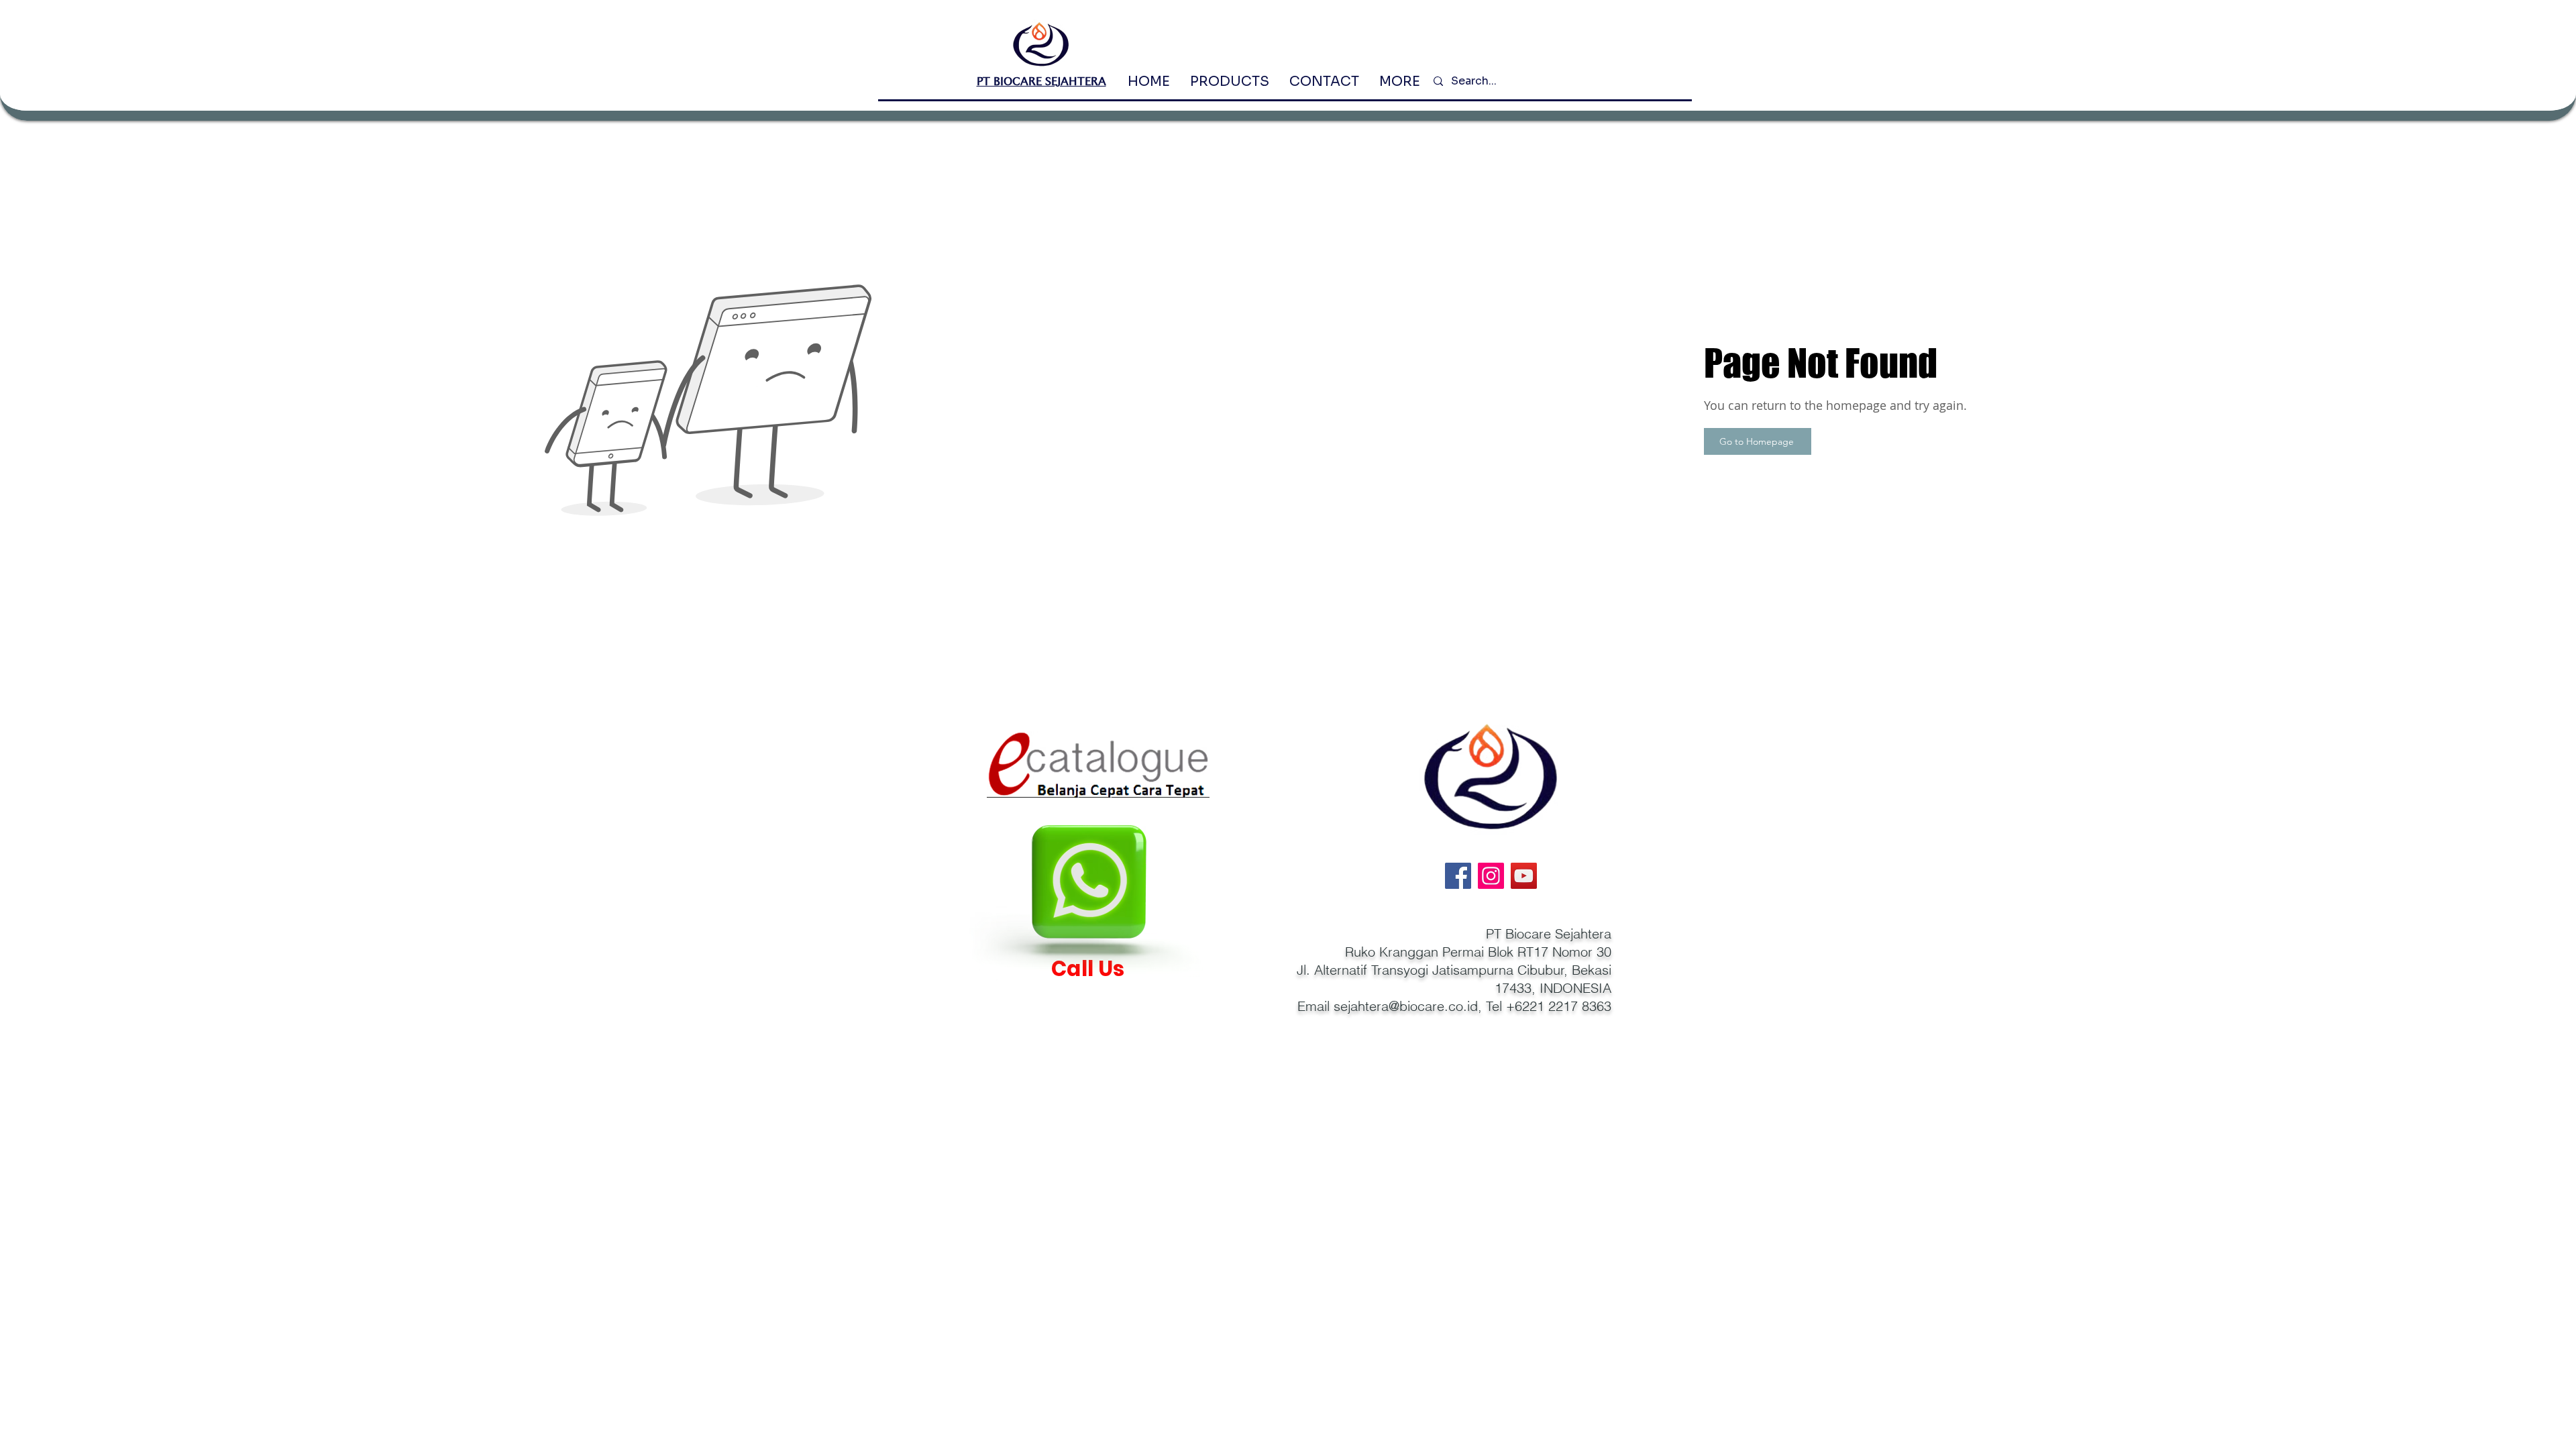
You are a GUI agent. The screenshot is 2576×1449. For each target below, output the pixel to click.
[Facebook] (1458, 876)
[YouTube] (1524, 876)
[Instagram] (1491, 876)
